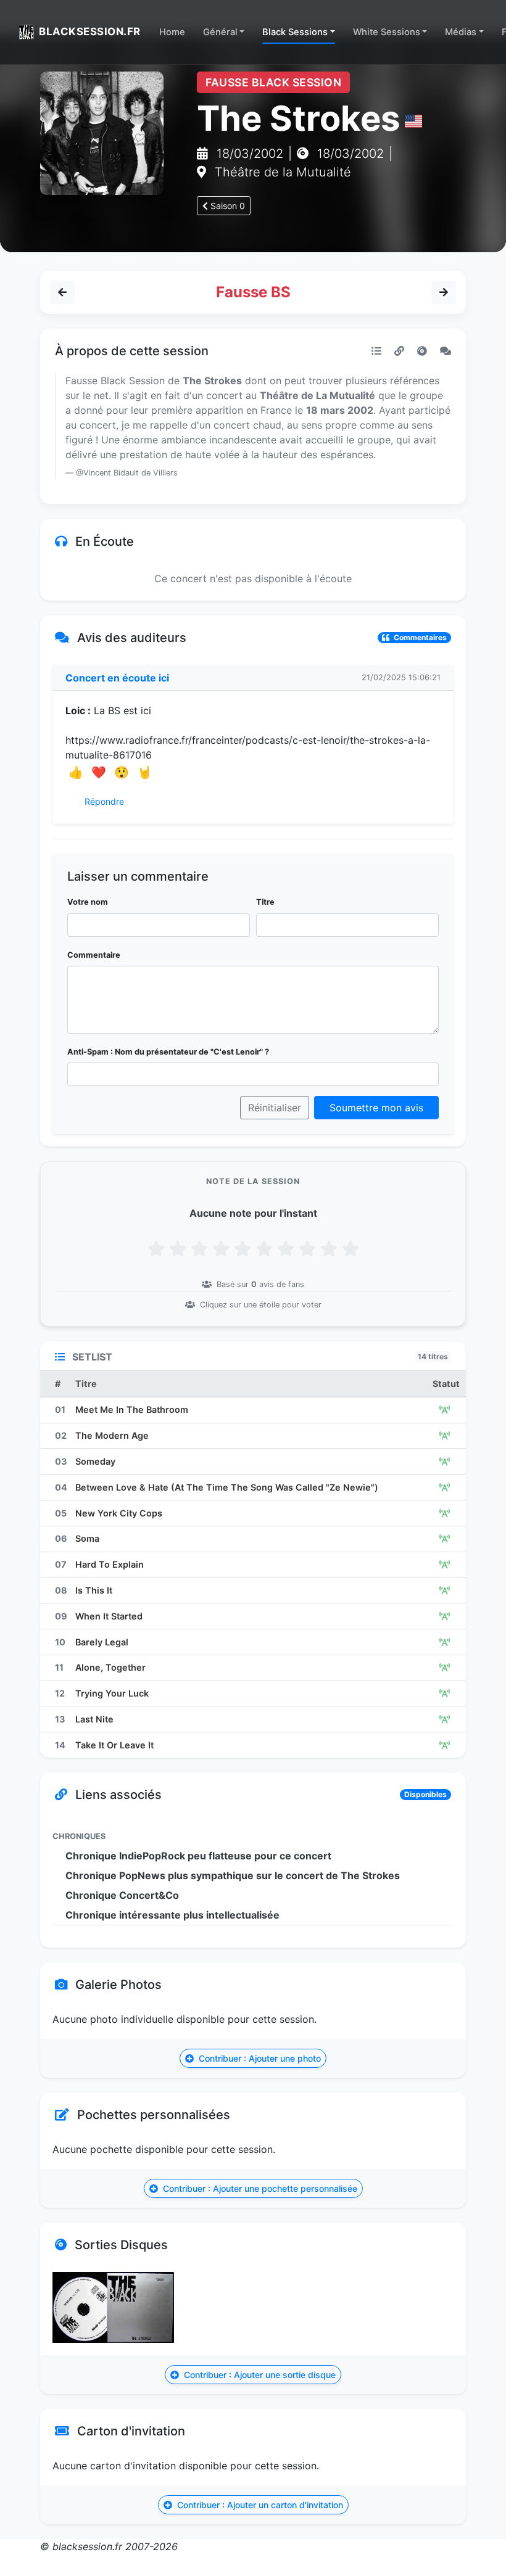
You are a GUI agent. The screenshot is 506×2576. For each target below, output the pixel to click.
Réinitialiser (275, 1108)
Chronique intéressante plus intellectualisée (172, 1915)
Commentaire (94, 955)
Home (172, 32)
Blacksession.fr (90, 31)
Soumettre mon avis (376, 1108)
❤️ (99, 772)
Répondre (103, 801)
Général (220, 32)
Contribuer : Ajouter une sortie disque (259, 2375)
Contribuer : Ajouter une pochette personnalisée (259, 2188)
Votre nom (88, 902)
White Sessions (387, 32)
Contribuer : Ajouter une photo (259, 2058)
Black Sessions (295, 32)
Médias (461, 32)
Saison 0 (226, 206)
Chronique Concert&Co (122, 1895)
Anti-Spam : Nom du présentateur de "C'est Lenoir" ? (168, 1052)
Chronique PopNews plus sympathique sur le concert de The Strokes (233, 1875)
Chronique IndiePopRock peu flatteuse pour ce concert (198, 1856)
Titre (265, 902)
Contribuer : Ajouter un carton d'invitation (259, 2505)
